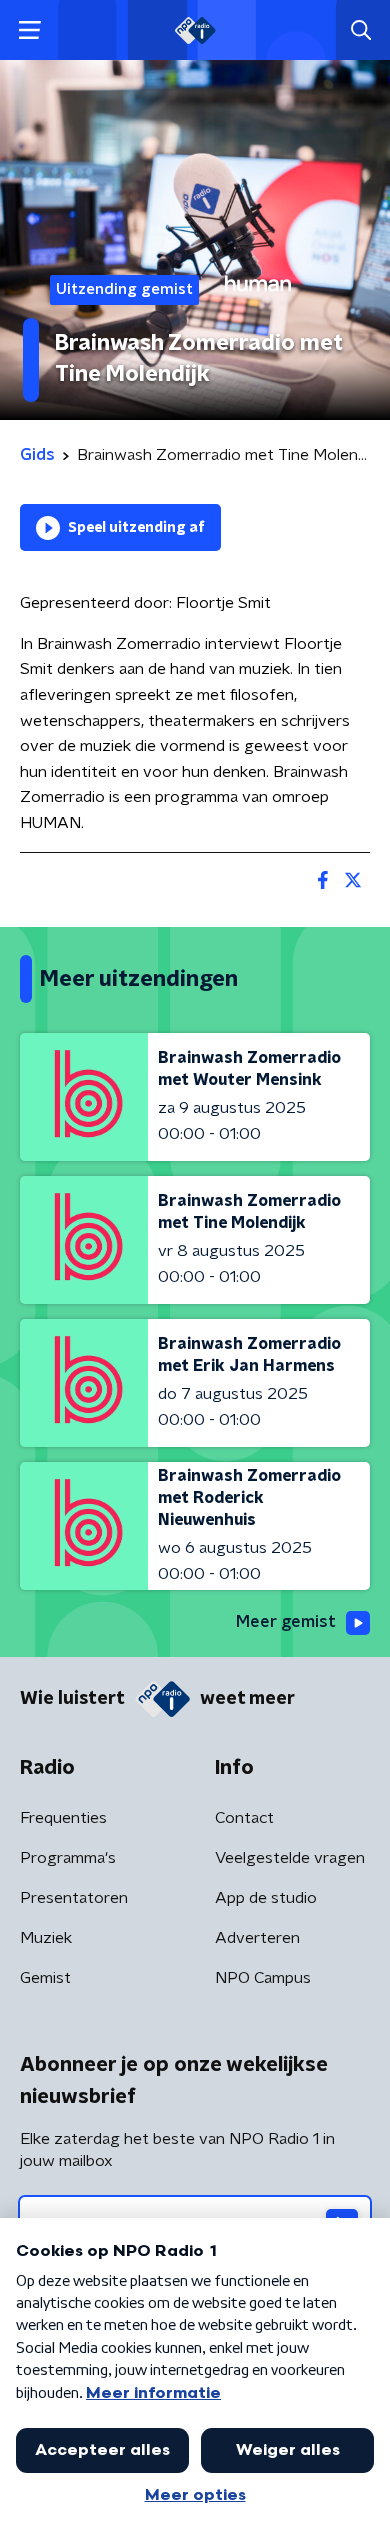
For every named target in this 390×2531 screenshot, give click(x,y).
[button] (29, 30)
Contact (244, 1818)
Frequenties (63, 1818)
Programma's (68, 1858)
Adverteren (257, 1938)
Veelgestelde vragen (290, 1858)
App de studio (266, 1898)
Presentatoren (74, 1898)
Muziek (46, 1938)
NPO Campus (263, 1978)
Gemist (45, 1978)
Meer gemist (286, 1622)
